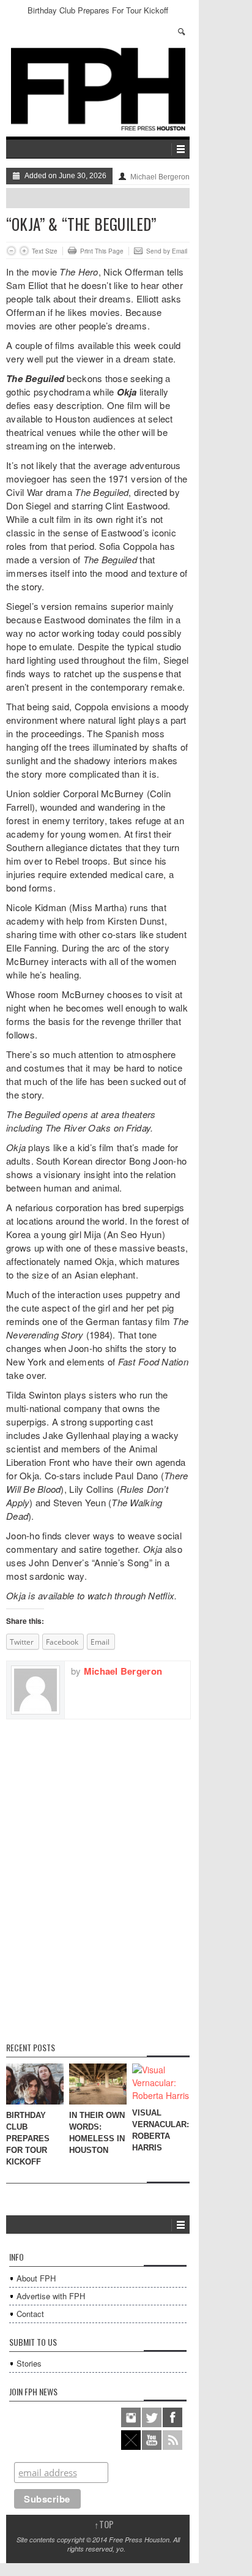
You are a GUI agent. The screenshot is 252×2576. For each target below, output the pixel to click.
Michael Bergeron (160, 177)
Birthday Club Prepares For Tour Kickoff (98, 10)
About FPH (36, 2278)
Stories (29, 2363)
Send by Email (167, 251)
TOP (104, 2524)
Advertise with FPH (51, 2296)
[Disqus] (98, 1872)
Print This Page (102, 251)
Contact (30, 2314)
